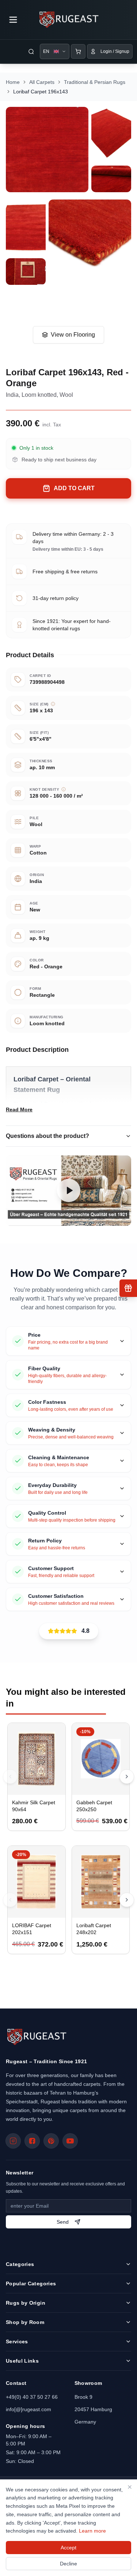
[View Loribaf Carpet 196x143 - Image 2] (111, 135)
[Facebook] (32, 2141)
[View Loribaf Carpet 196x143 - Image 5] (90, 242)
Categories (20, 2264)
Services (17, 2341)
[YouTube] (70, 2141)
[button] (68, 1191)
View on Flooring (73, 335)
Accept (68, 2548)
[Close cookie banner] (130, 2487)
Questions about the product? (47, 1136)
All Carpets (42, 82)
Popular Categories (31, 2283)
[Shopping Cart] (78, 51)
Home (13, 82)
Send (63, 2222)
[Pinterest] (51, 2141)
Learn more (92, 2531)
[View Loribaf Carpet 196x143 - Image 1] (47, 150)
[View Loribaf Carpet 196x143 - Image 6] (26, 272)
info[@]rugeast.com (28, 2409)
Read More (19, 1109)
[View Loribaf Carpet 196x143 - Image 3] (111, 179)
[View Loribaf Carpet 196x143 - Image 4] (26, 227)
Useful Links (22, 2361)
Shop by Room (25, 2322)
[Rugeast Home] (36, 2037)
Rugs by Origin (26, 2303)
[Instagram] (13, 2141)
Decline (68, 2564)
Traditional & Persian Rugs (95, 82)
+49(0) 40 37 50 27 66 (32, 2397)
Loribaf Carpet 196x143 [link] (41, 92)
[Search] (31, 51)
